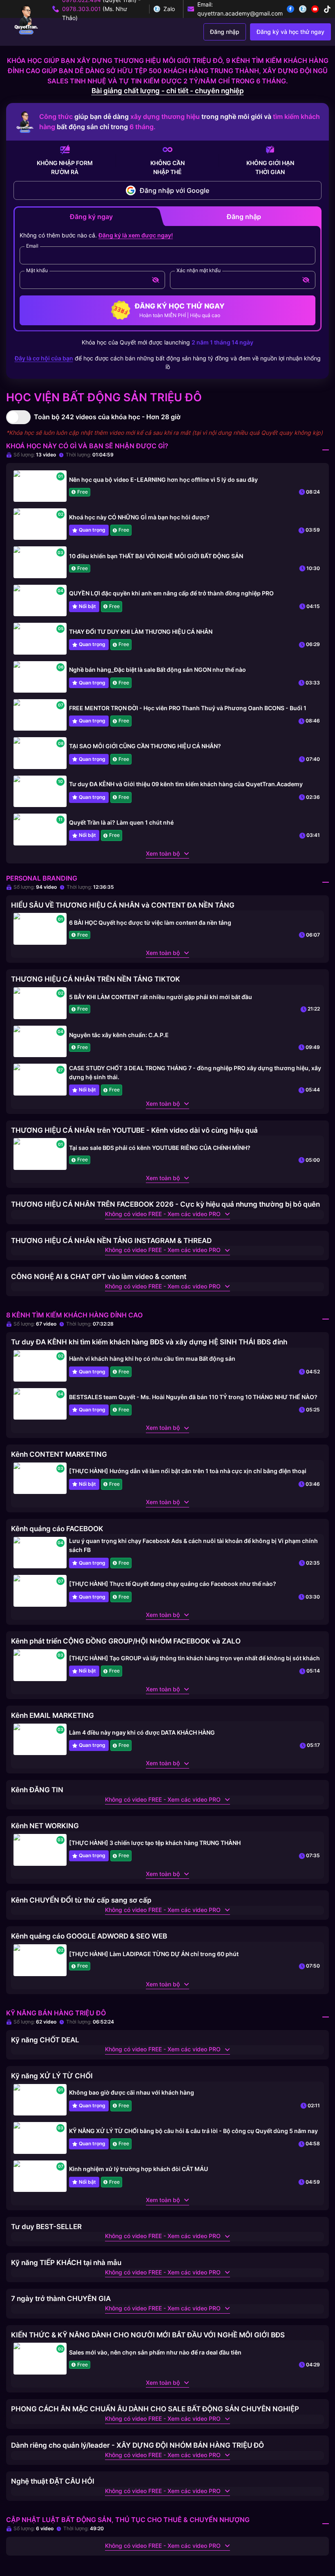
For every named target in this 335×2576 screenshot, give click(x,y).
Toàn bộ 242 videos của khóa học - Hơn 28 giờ (107, 417)
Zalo (169, 9)
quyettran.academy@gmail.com (240, 13)
